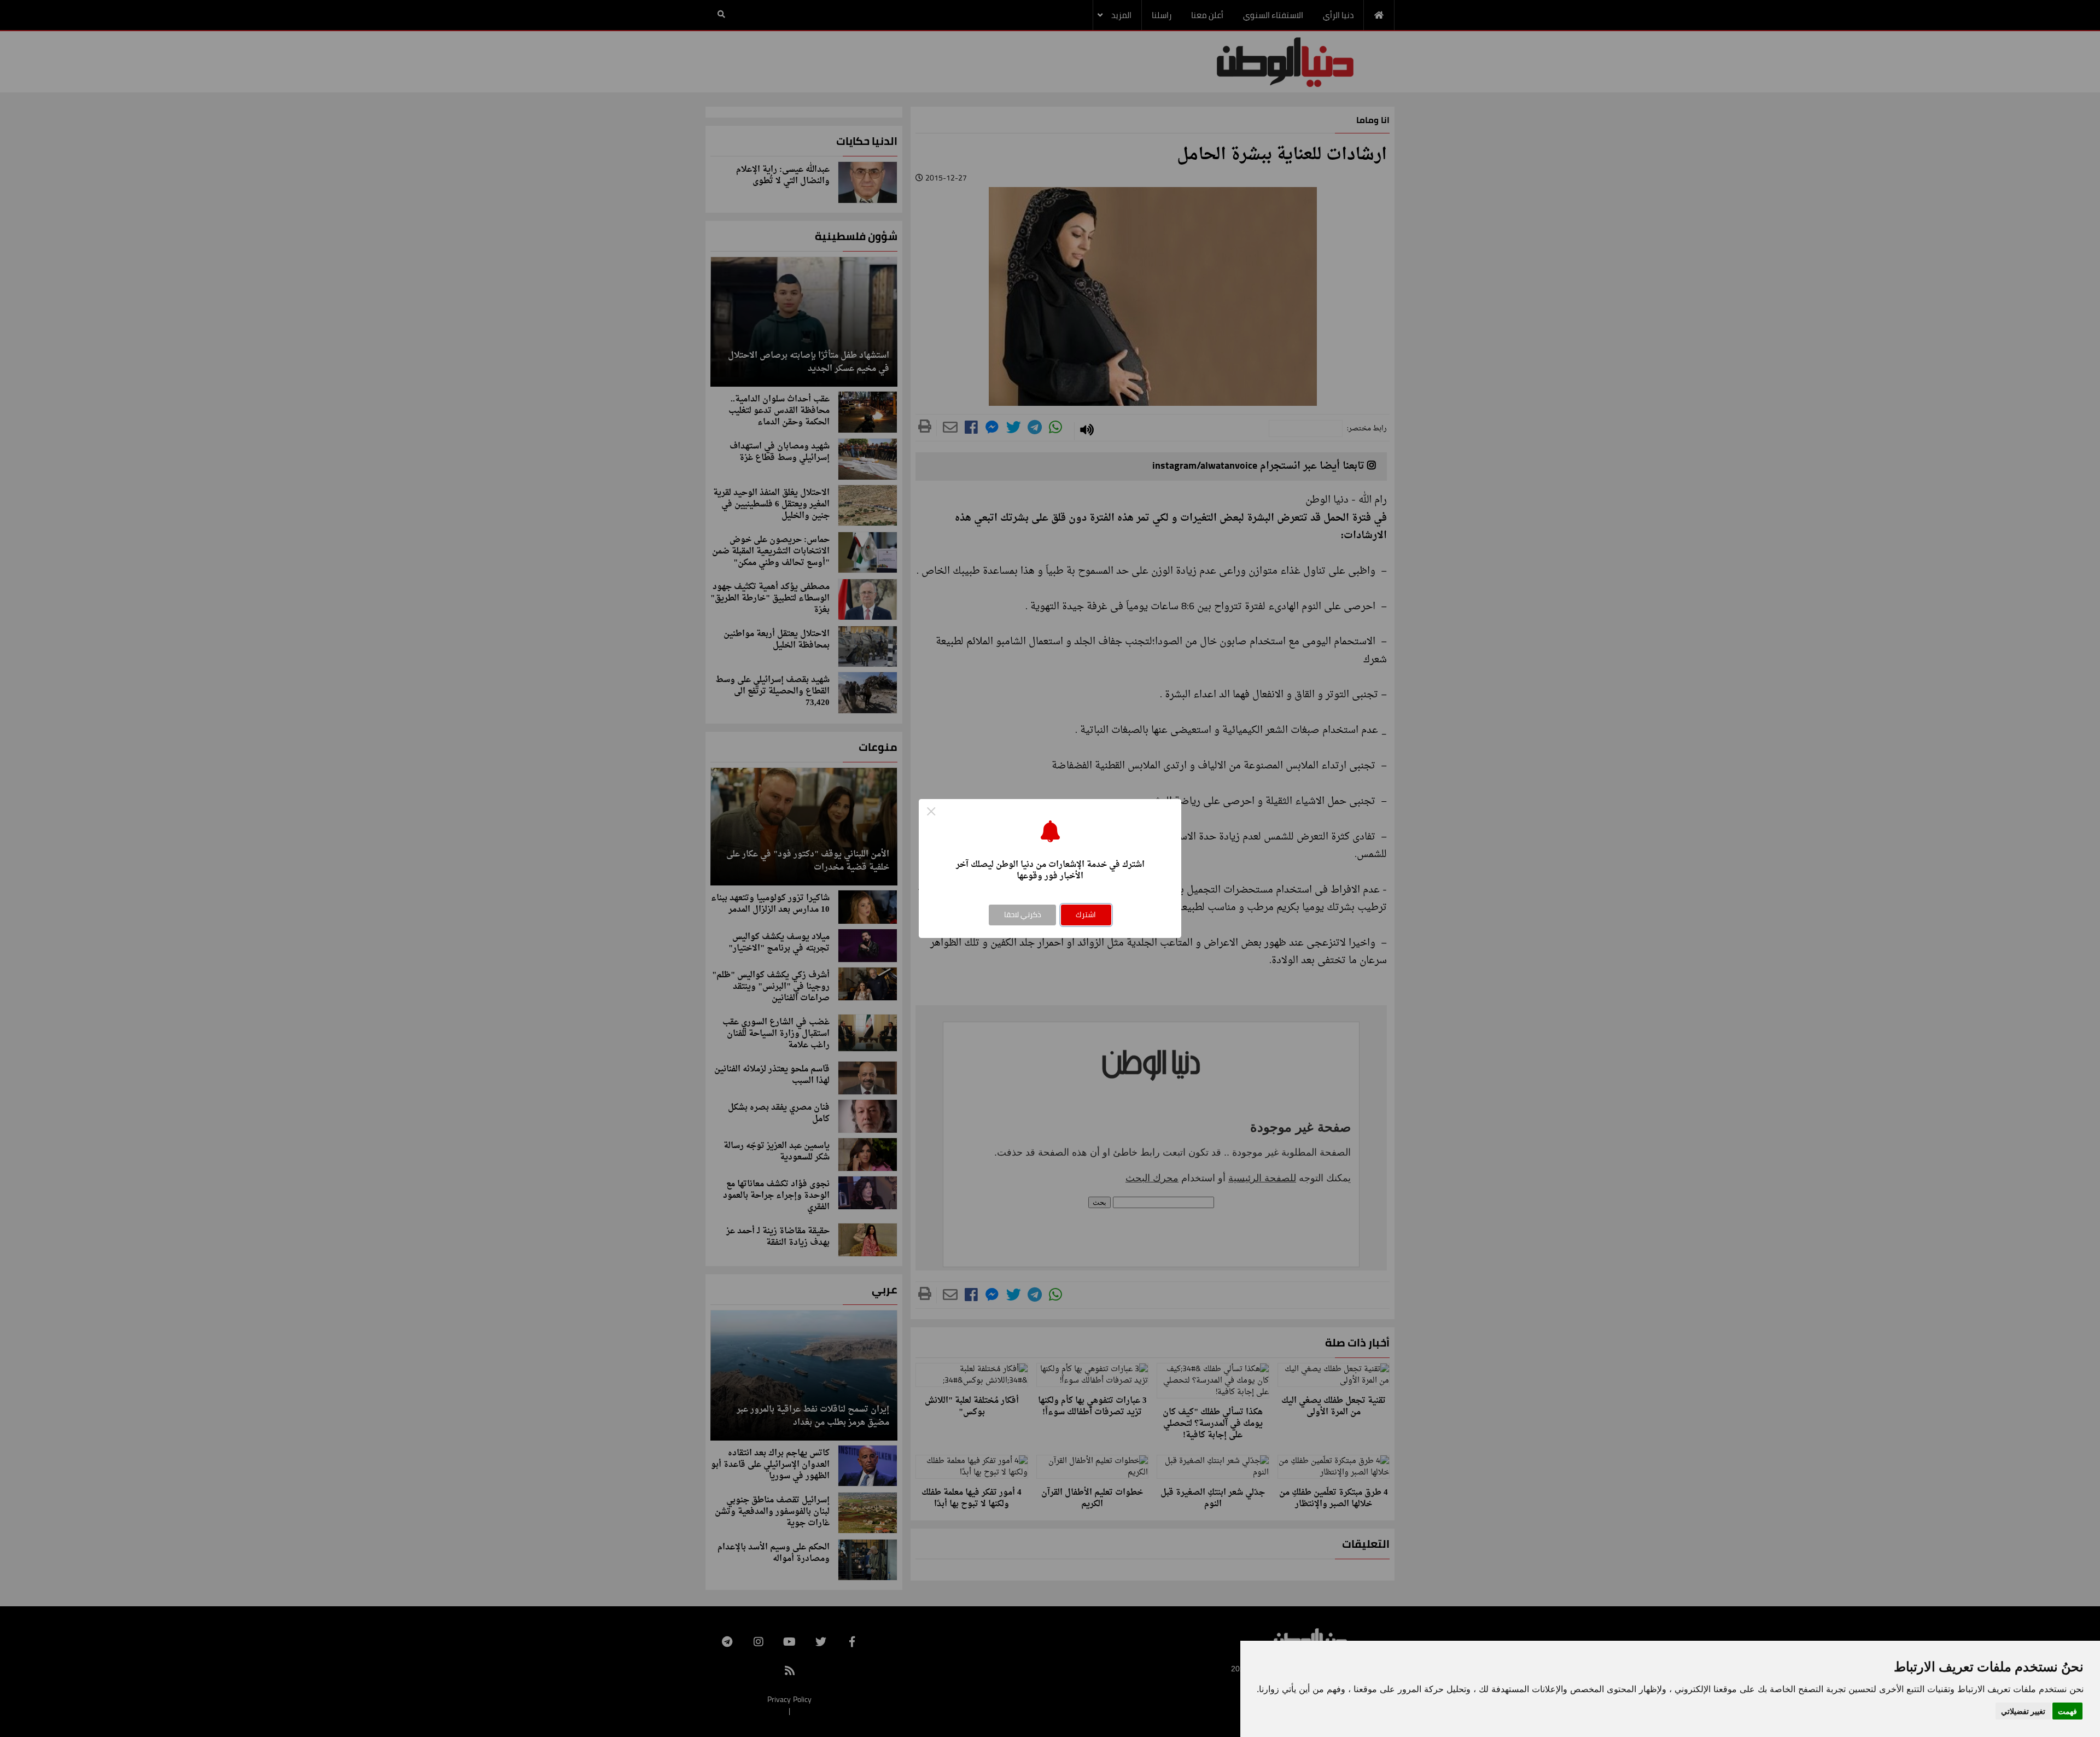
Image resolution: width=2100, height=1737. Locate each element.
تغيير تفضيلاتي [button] (2023, 1711)
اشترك (1086, 914)
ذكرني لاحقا (1023, 914)
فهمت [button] (2067, 1711)
